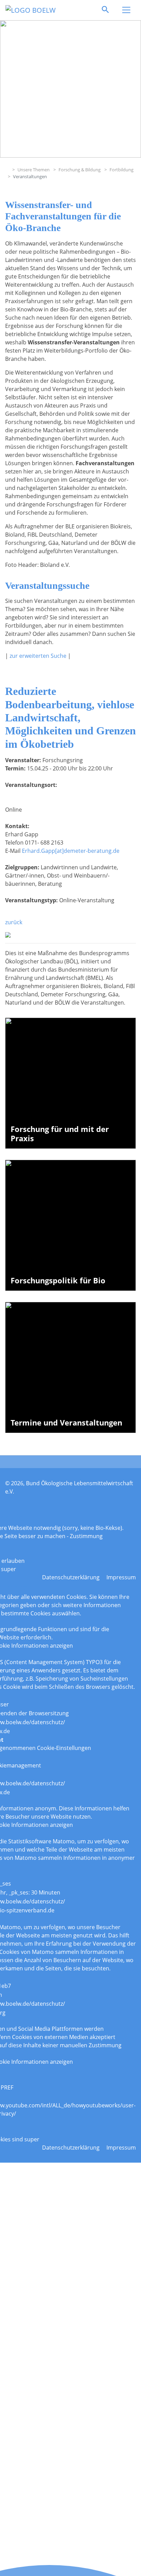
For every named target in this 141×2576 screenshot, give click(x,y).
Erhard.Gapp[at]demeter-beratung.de (71, 851)
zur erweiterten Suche (38, 656)
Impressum (121, 1577)
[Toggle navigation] (126, 10)
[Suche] (105, 10)
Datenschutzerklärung (71, 1577)
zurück (14, 922)
